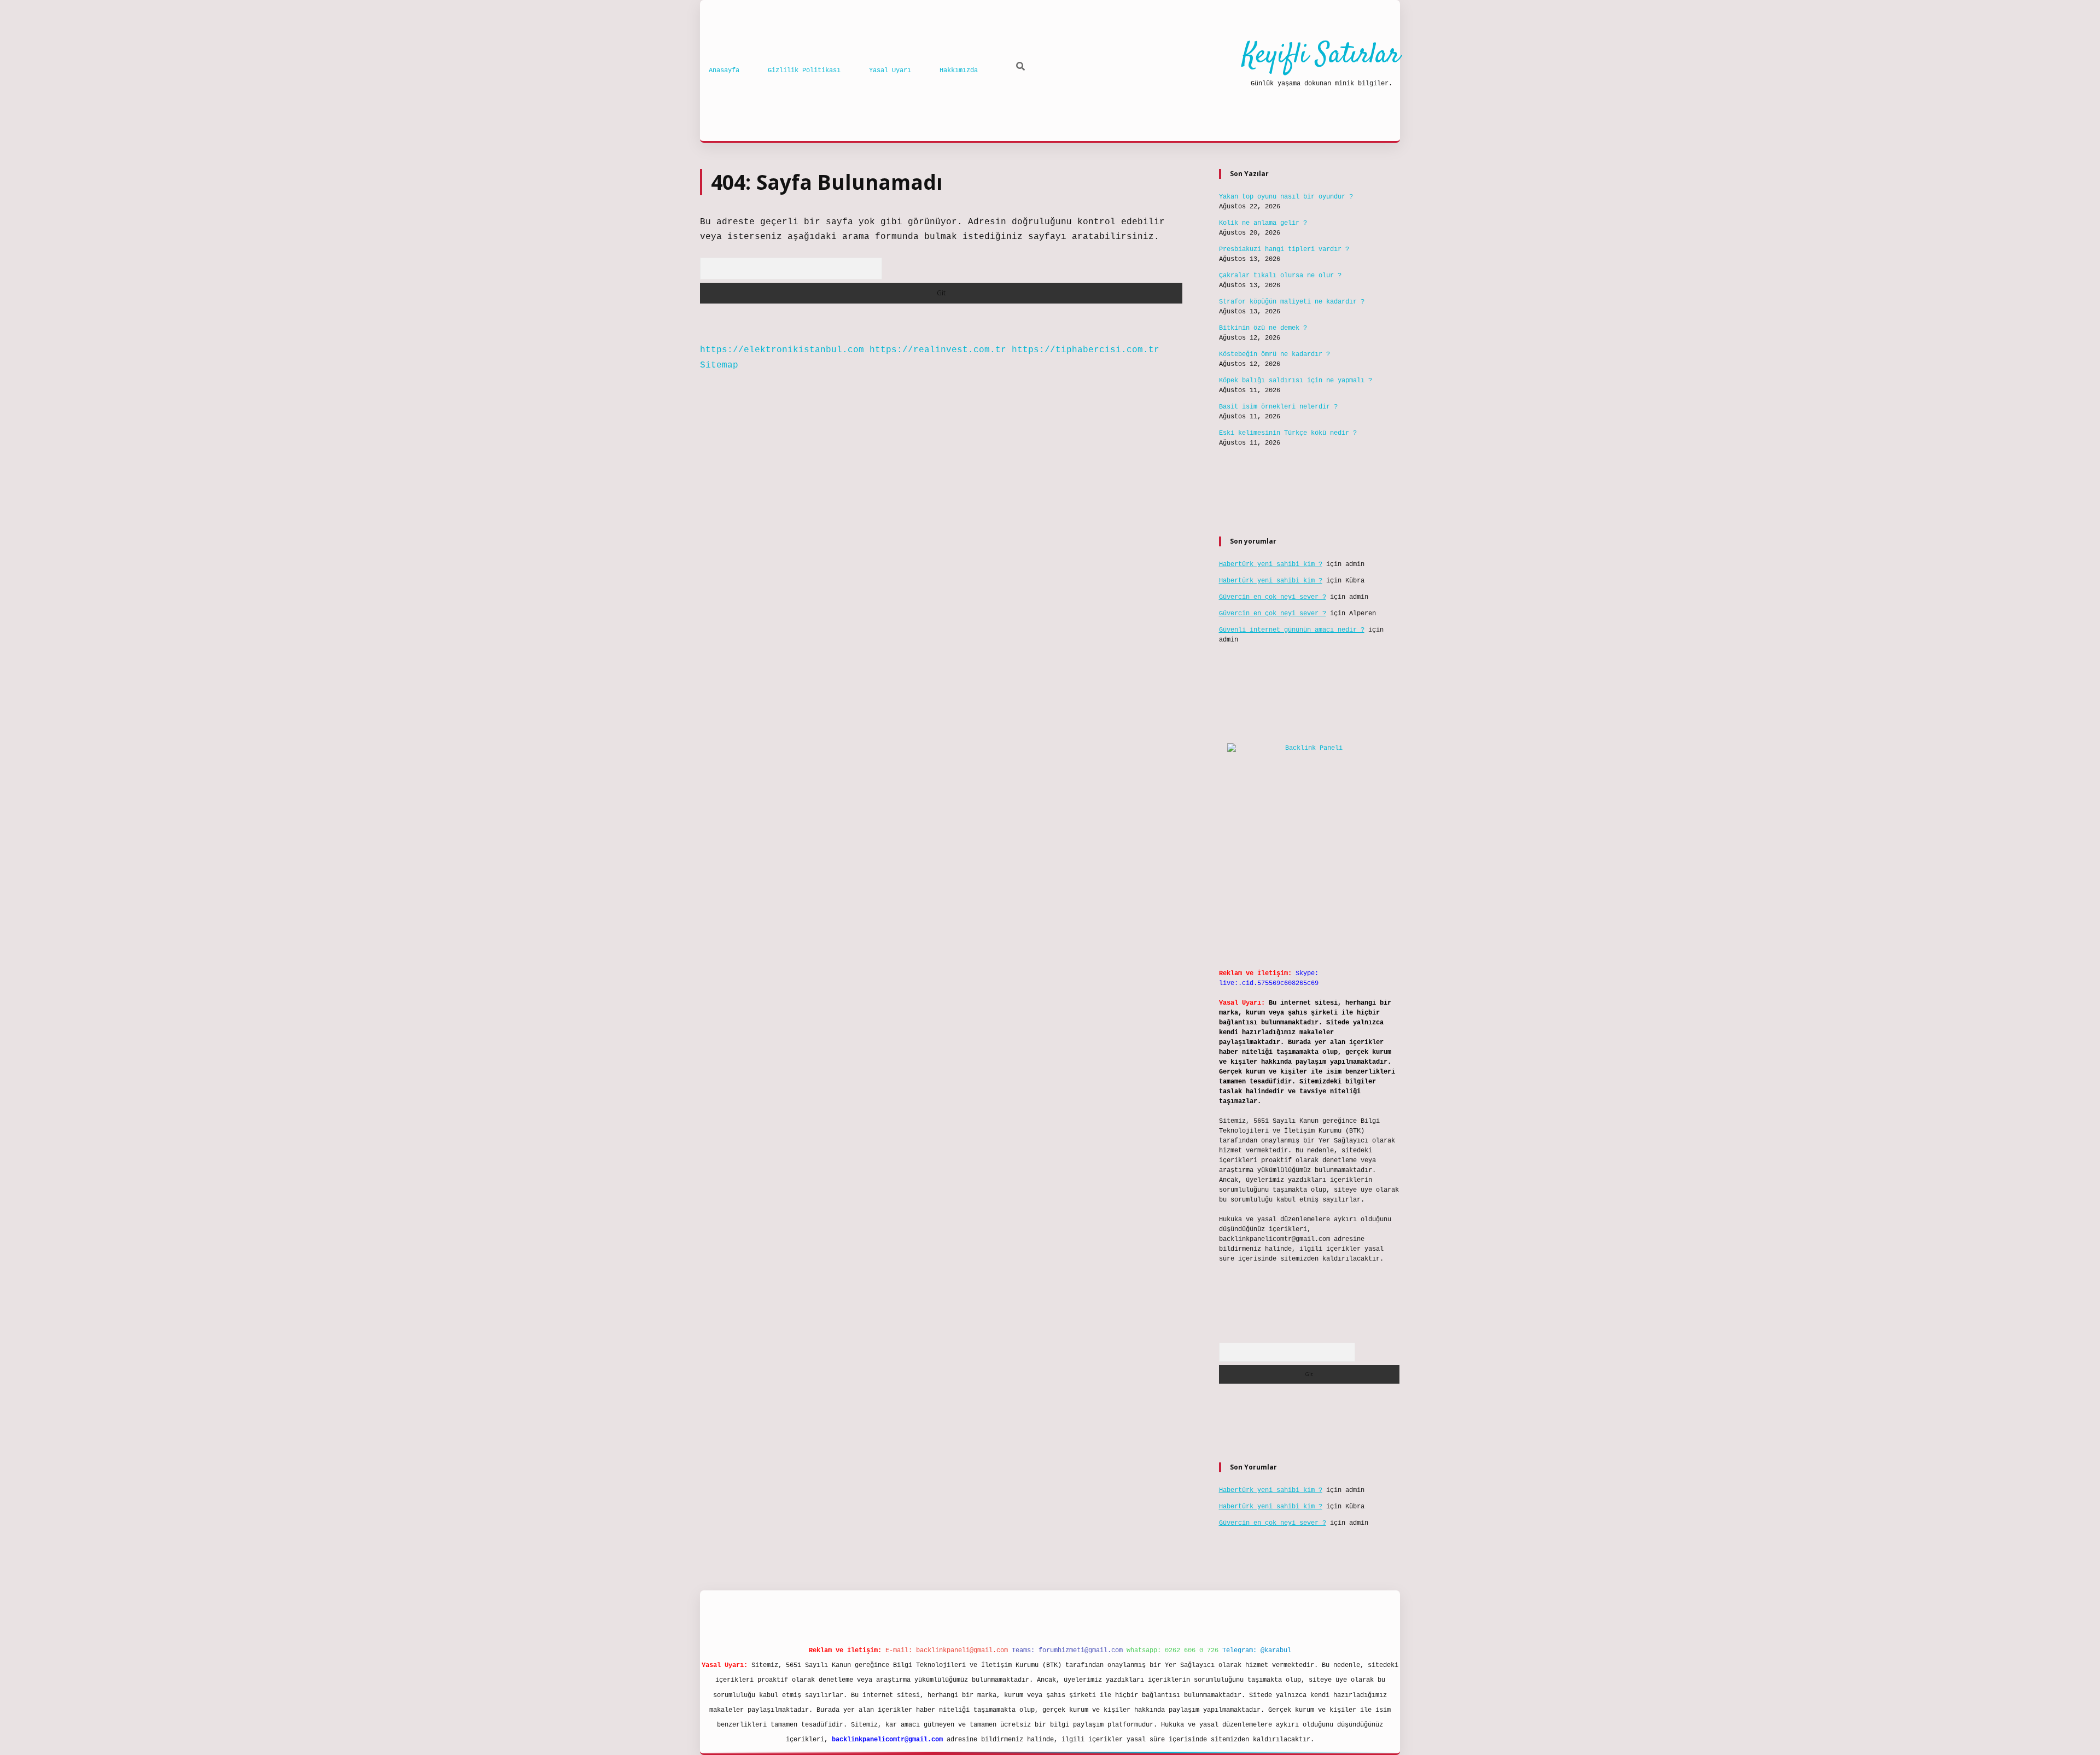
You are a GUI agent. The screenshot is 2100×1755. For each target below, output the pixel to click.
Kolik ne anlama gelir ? (1263, 223)
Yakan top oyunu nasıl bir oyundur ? (1286, 197)
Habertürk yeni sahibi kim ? (1271, 564)
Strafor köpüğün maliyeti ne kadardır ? (1292, 302)
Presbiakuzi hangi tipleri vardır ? (1284, 249)
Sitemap (719, 365)
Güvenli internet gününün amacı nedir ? (1292, 630)
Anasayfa (724, 71)
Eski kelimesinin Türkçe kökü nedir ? (1288, 433)
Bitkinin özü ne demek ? (1263, 328)
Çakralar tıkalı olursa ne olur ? (1280, 276)
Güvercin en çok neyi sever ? (1273, 597)
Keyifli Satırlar (1321, 56)
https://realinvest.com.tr (938, 350)
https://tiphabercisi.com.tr (1086, 350)
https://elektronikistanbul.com (782, 350)
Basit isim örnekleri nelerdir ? (1278, 407)
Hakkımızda (959, 71)
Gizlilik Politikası (804, 71)
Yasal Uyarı (890, 71)
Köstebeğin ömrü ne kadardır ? (1274, 354)
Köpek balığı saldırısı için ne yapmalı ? (1296, 381)
